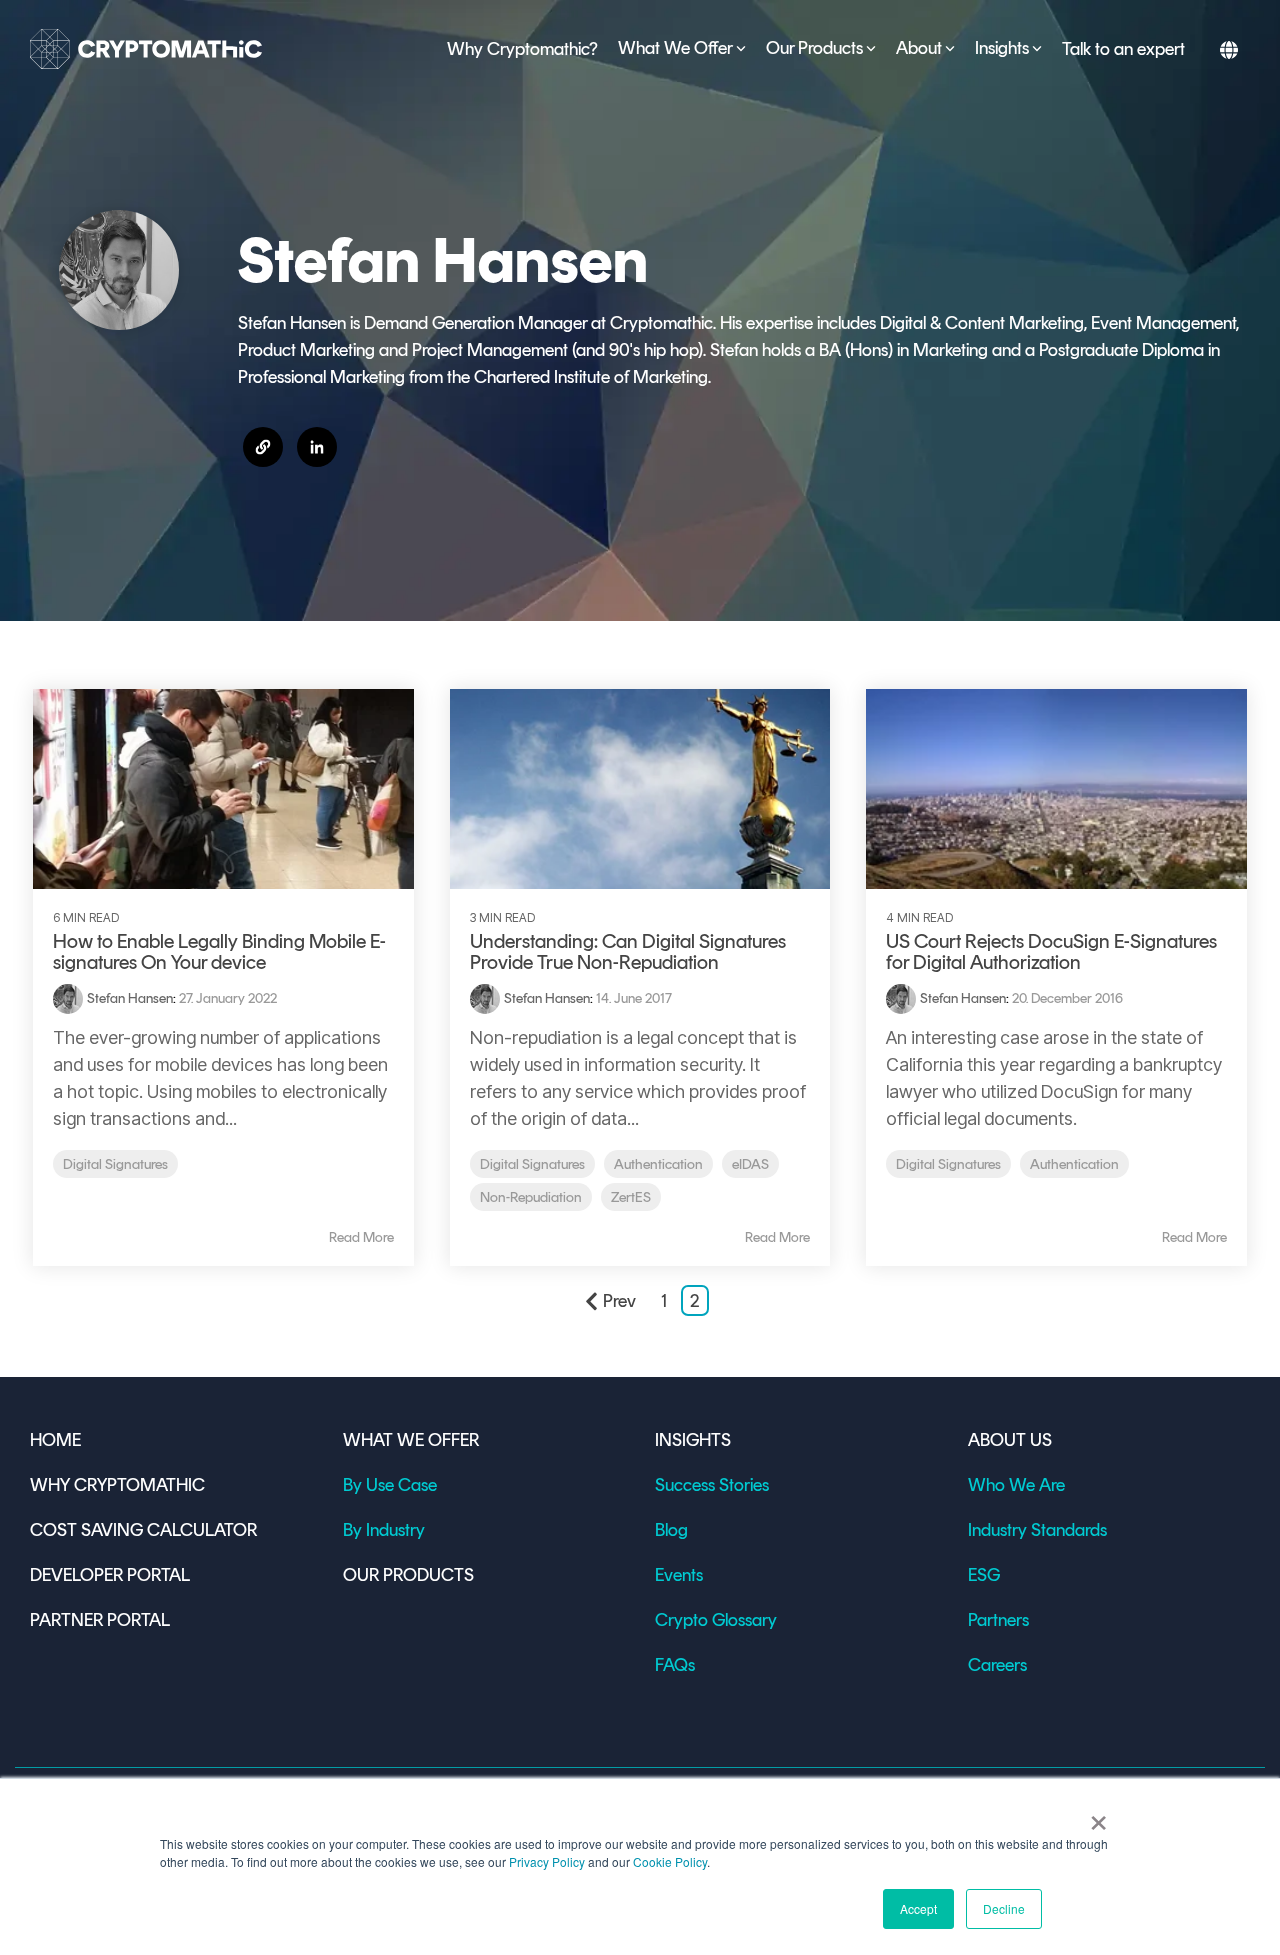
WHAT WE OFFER (411, 1440)
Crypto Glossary (716, 1620)
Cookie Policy (670, 1861)
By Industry (384, 1530)
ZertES (631, 1197)
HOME (55, 1440)
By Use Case (390, 1485)
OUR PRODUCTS (408, 1575)
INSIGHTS (693, 1440)
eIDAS (750, 1164)
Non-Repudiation (531, 1197)
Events (679, 1575)
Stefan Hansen (130, 998)
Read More (361, 1238)
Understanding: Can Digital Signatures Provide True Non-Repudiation (628, 951)
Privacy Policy (547, 1861)
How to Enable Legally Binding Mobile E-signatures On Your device (219, 951)
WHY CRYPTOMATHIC (117, 1485)
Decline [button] (1004, 1908)
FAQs (675, 1665)
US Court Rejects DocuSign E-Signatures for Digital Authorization (1051, 951)
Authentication (658, 1164)
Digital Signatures (115, 1164)
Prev (619, 1301)
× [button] (1098, 1816)
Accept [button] (918, 1908)
